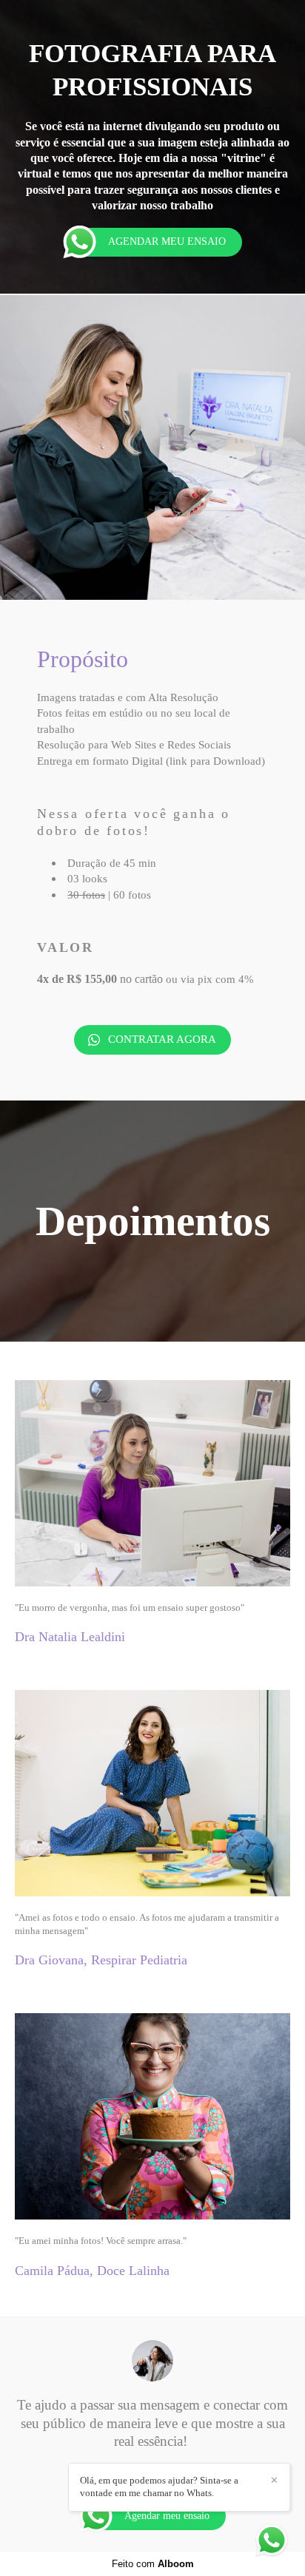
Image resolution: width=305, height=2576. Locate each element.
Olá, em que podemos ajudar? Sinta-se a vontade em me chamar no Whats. (159, 2487)
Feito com (153, 2564)
